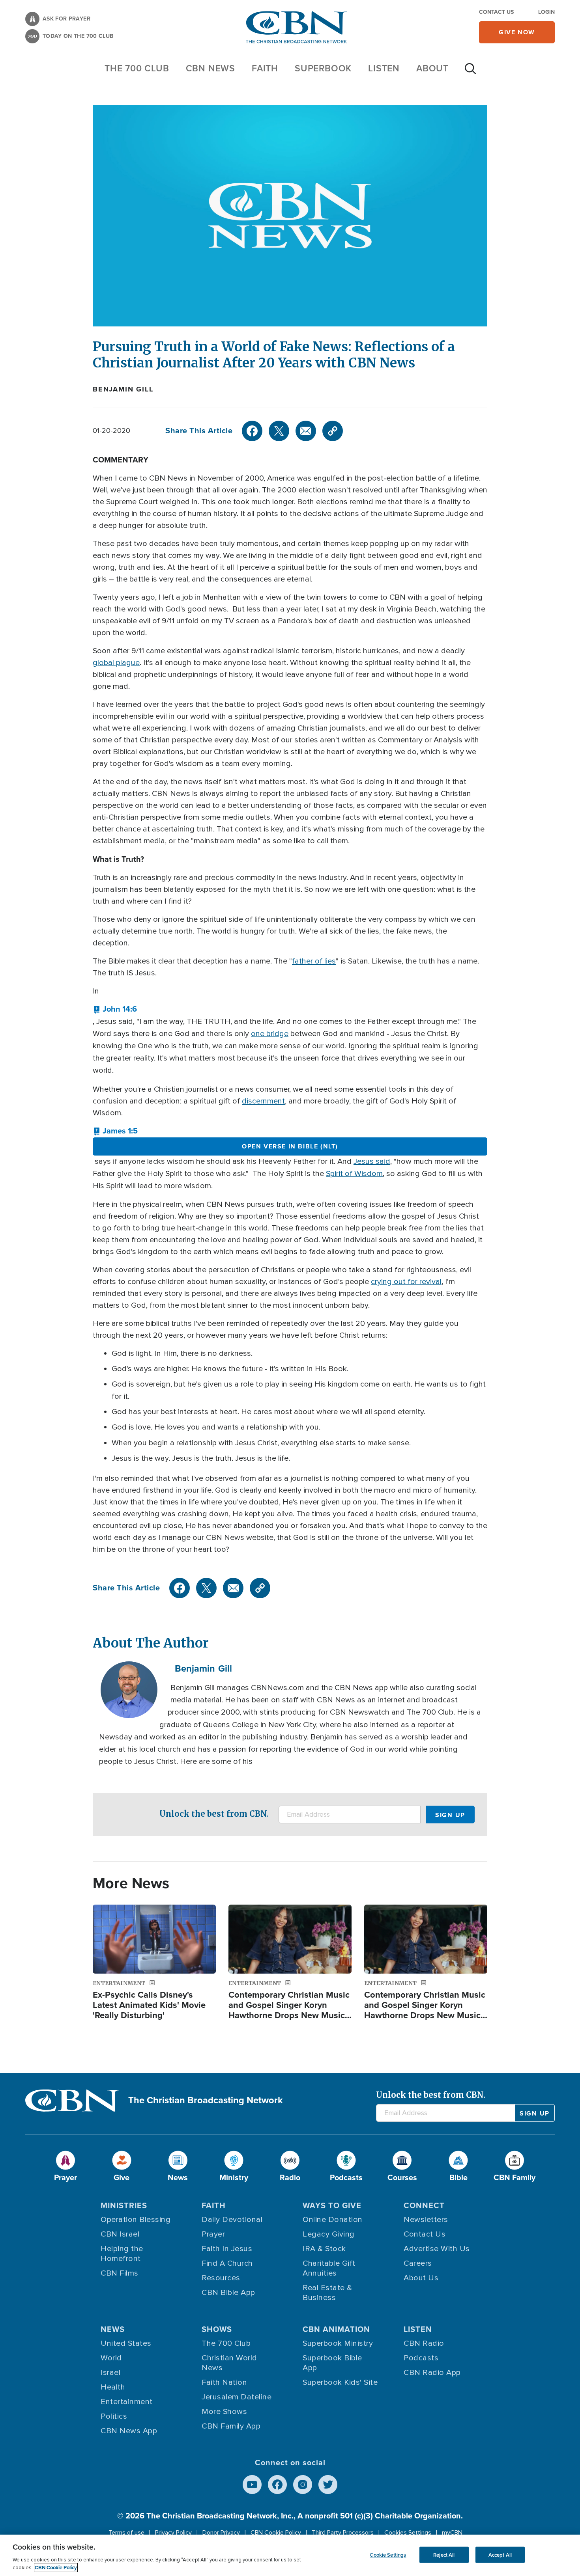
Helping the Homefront (122, 2254)
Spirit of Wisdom (354, 1174)
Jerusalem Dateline (237, 2397)
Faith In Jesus (227, 2249)
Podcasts (421, 2358)
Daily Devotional (232, 2220)
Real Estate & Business (327, 2293)
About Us (421, 2278)
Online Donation (333, 2220)
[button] (115, 1009)
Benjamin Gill (123, 389)
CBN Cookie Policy (276, 2533)
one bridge (270, 1034)
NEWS (113, 2329)
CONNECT (424, 2205)
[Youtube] (252, 2485)
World (111, 2358)
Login (546, 12)
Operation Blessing (136, 2220)
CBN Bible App (228, 2293)
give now (517, 32)
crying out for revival (406, 1282)
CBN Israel (120, 2234)
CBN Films (120, 2273)
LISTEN (384, 68)
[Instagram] (303, 2485)
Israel (110, 2373)
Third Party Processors (343, 2533)
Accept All (500, 2555)
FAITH (265, 68)
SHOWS (217, 2329)
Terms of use (126, 2533)
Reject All (444, 2555)
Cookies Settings (408, 2533)
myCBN (452, 2533)
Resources (221, 2278)
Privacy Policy (173, 2533)
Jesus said (372, 1161)
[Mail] (306, 431)
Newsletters (426, 2220)
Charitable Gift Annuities (329, 2268)
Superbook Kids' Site (340, 2382)
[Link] (333, 431)
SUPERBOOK (323, 68)
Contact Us (496, 12)
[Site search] (470, 73)
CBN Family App (231, 2426)
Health (113, 2387)
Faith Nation (224, 2382)
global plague (116, 663)
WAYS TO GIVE (332, 2205)
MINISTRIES (124, 2205)
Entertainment (127, 2402)
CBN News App (129, 2431)
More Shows (224, 2412)
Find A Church (227, 2263)
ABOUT (432, 68)
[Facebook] (252, 431)
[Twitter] (279, 431)
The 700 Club (137, 68)
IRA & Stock (324, 2249)
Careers (418, 2263)
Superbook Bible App (332, 2363)
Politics (114, 2416)
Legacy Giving (329, 2234)
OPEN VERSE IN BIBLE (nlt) (290, 1146)
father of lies (314, 961)
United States (126, 2343)
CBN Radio (424, 2343)
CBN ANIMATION (336, 2329)
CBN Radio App (432, 2373)
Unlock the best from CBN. (214, 1814)
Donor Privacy (221, 2533)
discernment (263, 1101)
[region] (290, 2555)
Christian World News (229, 2363)
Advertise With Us (437, 2249)
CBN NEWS (210, 68)
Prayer (213, 2234)
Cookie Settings (388, 2555)
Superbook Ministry (338, 2343)
